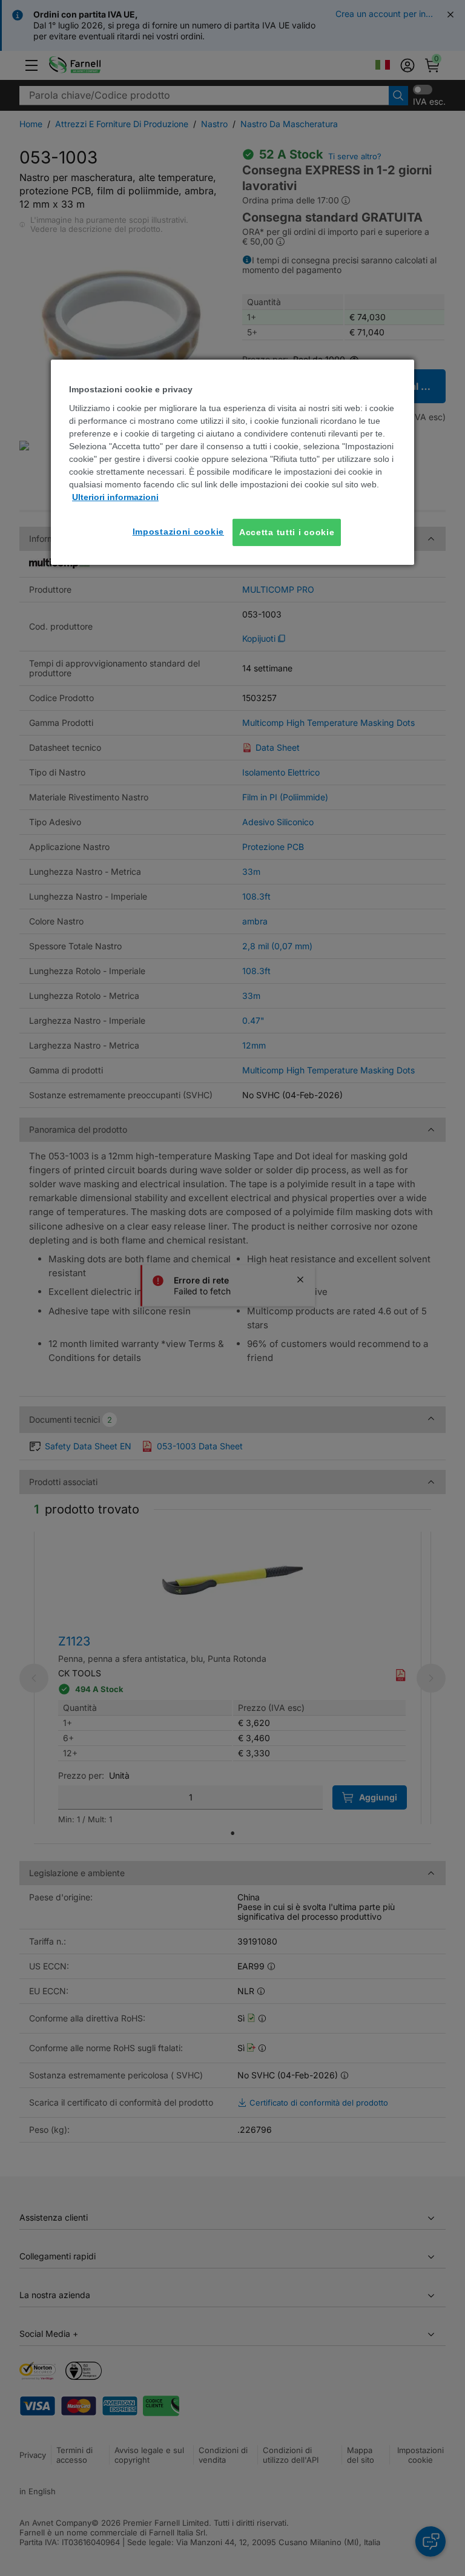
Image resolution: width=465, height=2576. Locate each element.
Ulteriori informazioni (115, 497)
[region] (232, 462)
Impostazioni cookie (178, 532)
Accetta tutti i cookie (287, 532)
